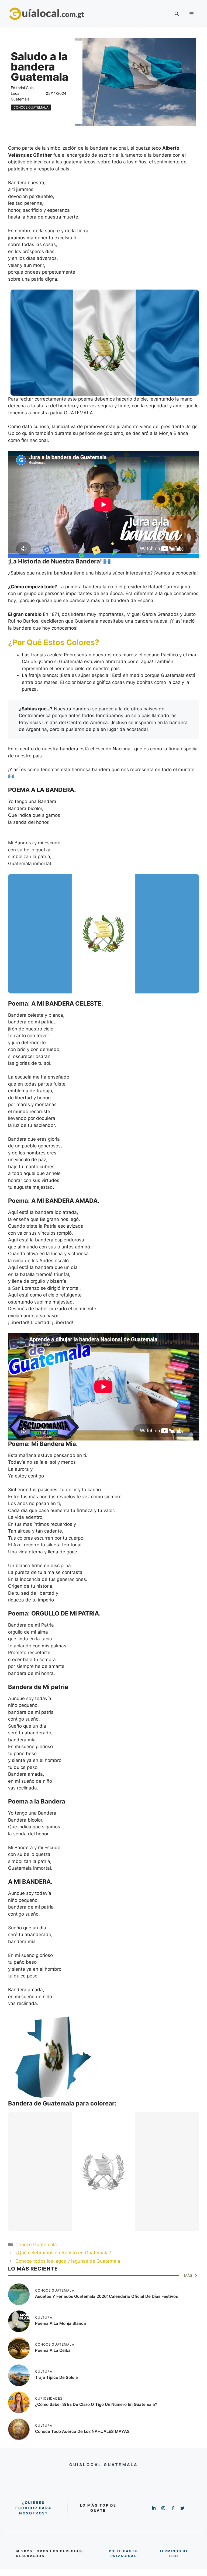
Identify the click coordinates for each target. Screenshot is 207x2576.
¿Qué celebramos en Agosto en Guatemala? (63, 2253)
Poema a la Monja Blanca (61, 2323)
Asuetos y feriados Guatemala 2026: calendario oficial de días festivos (106, 2296)
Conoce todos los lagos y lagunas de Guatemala (68, 2261)
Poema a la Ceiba (53, 2350)
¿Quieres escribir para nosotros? (34, 2508)
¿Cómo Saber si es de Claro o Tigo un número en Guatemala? (96, 2404)
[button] (177, 14)
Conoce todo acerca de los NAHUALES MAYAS (82, 2431)
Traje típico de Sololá (56, 2377)
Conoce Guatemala (31, 107)
